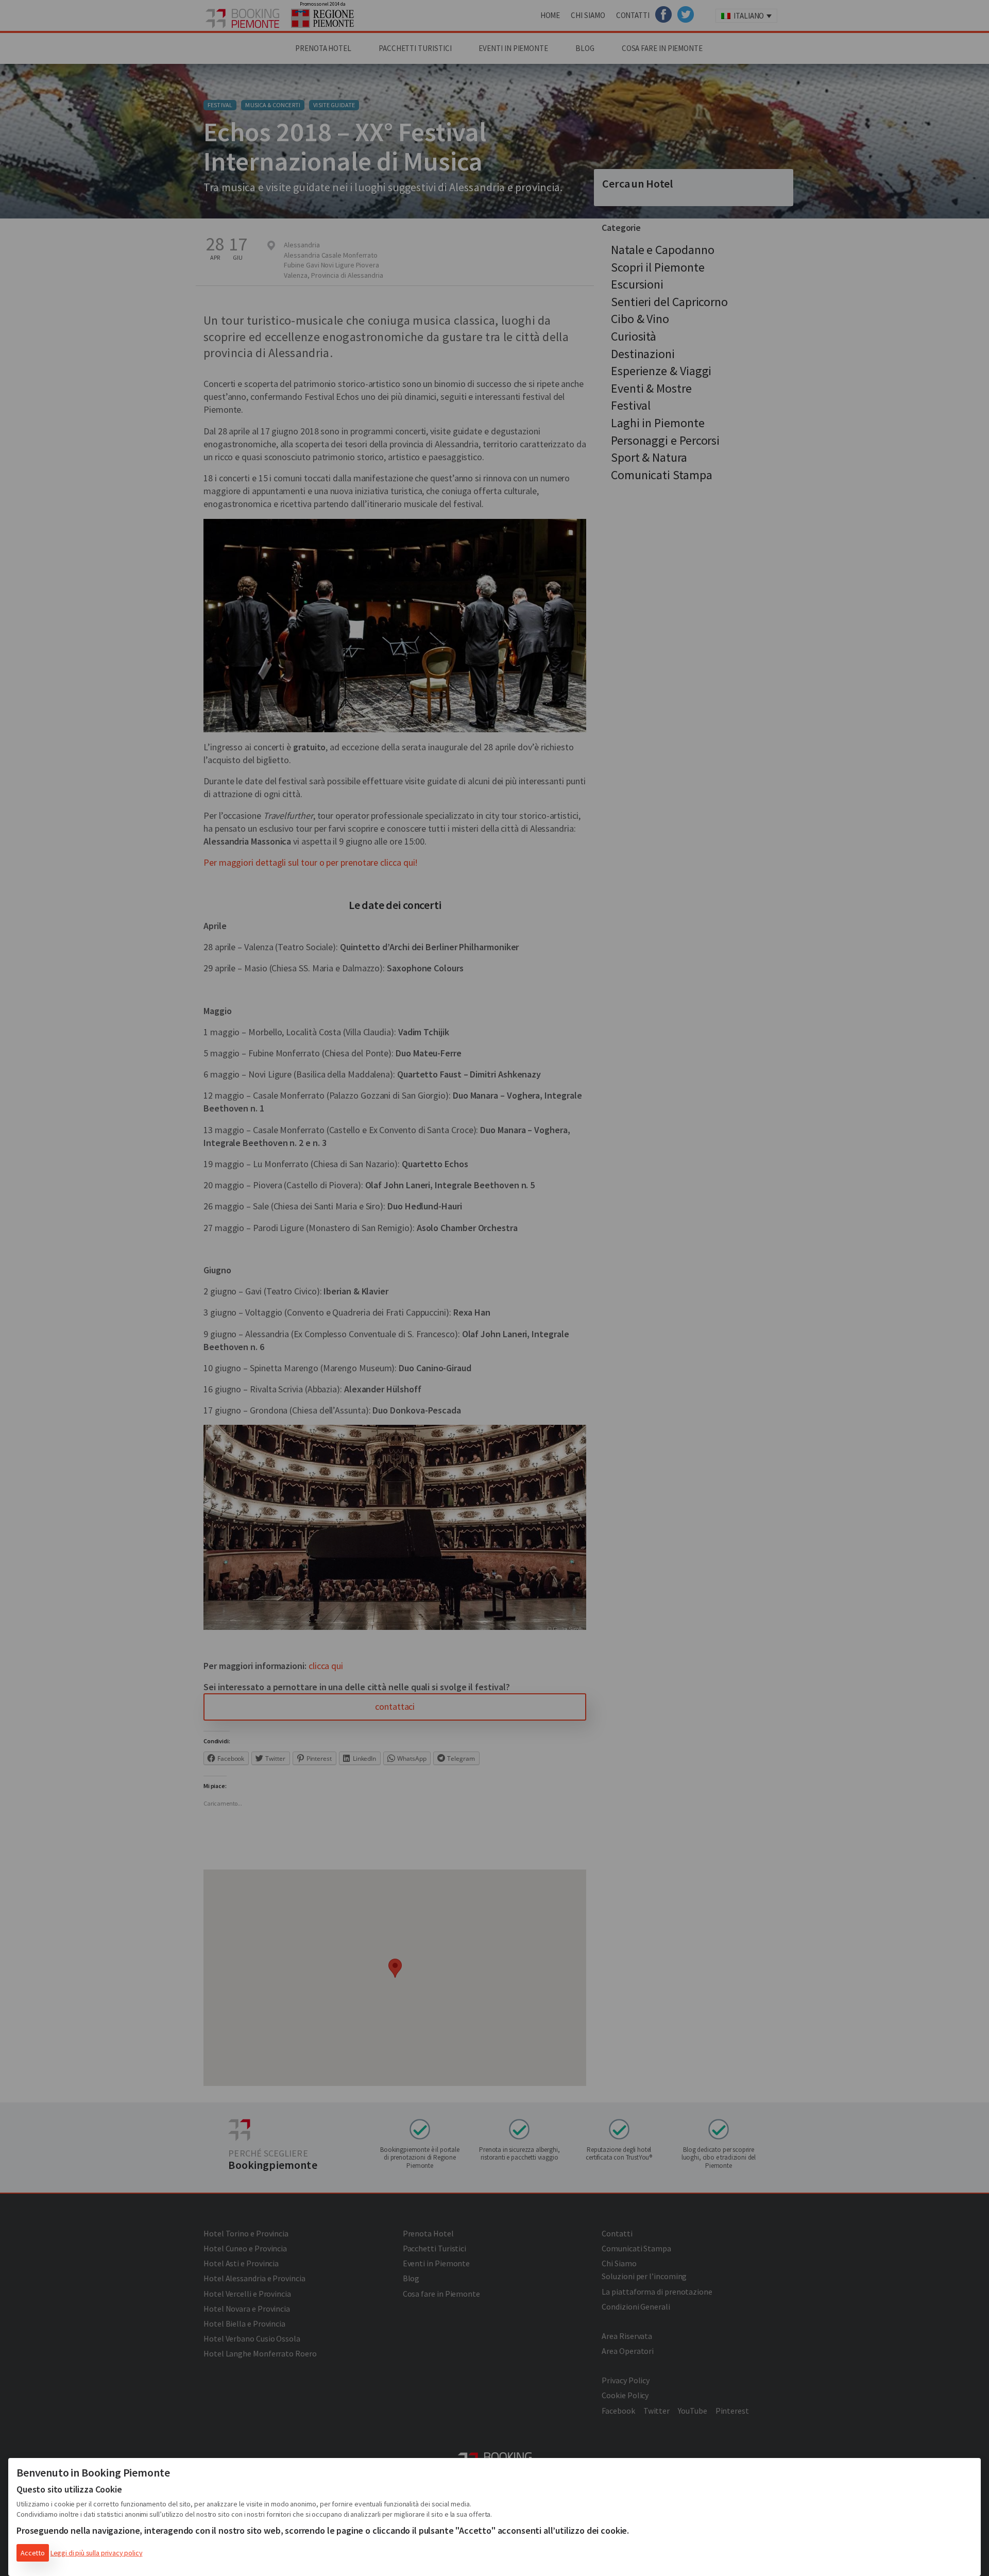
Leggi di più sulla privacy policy (97, 2553)
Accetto (33, 2553)
